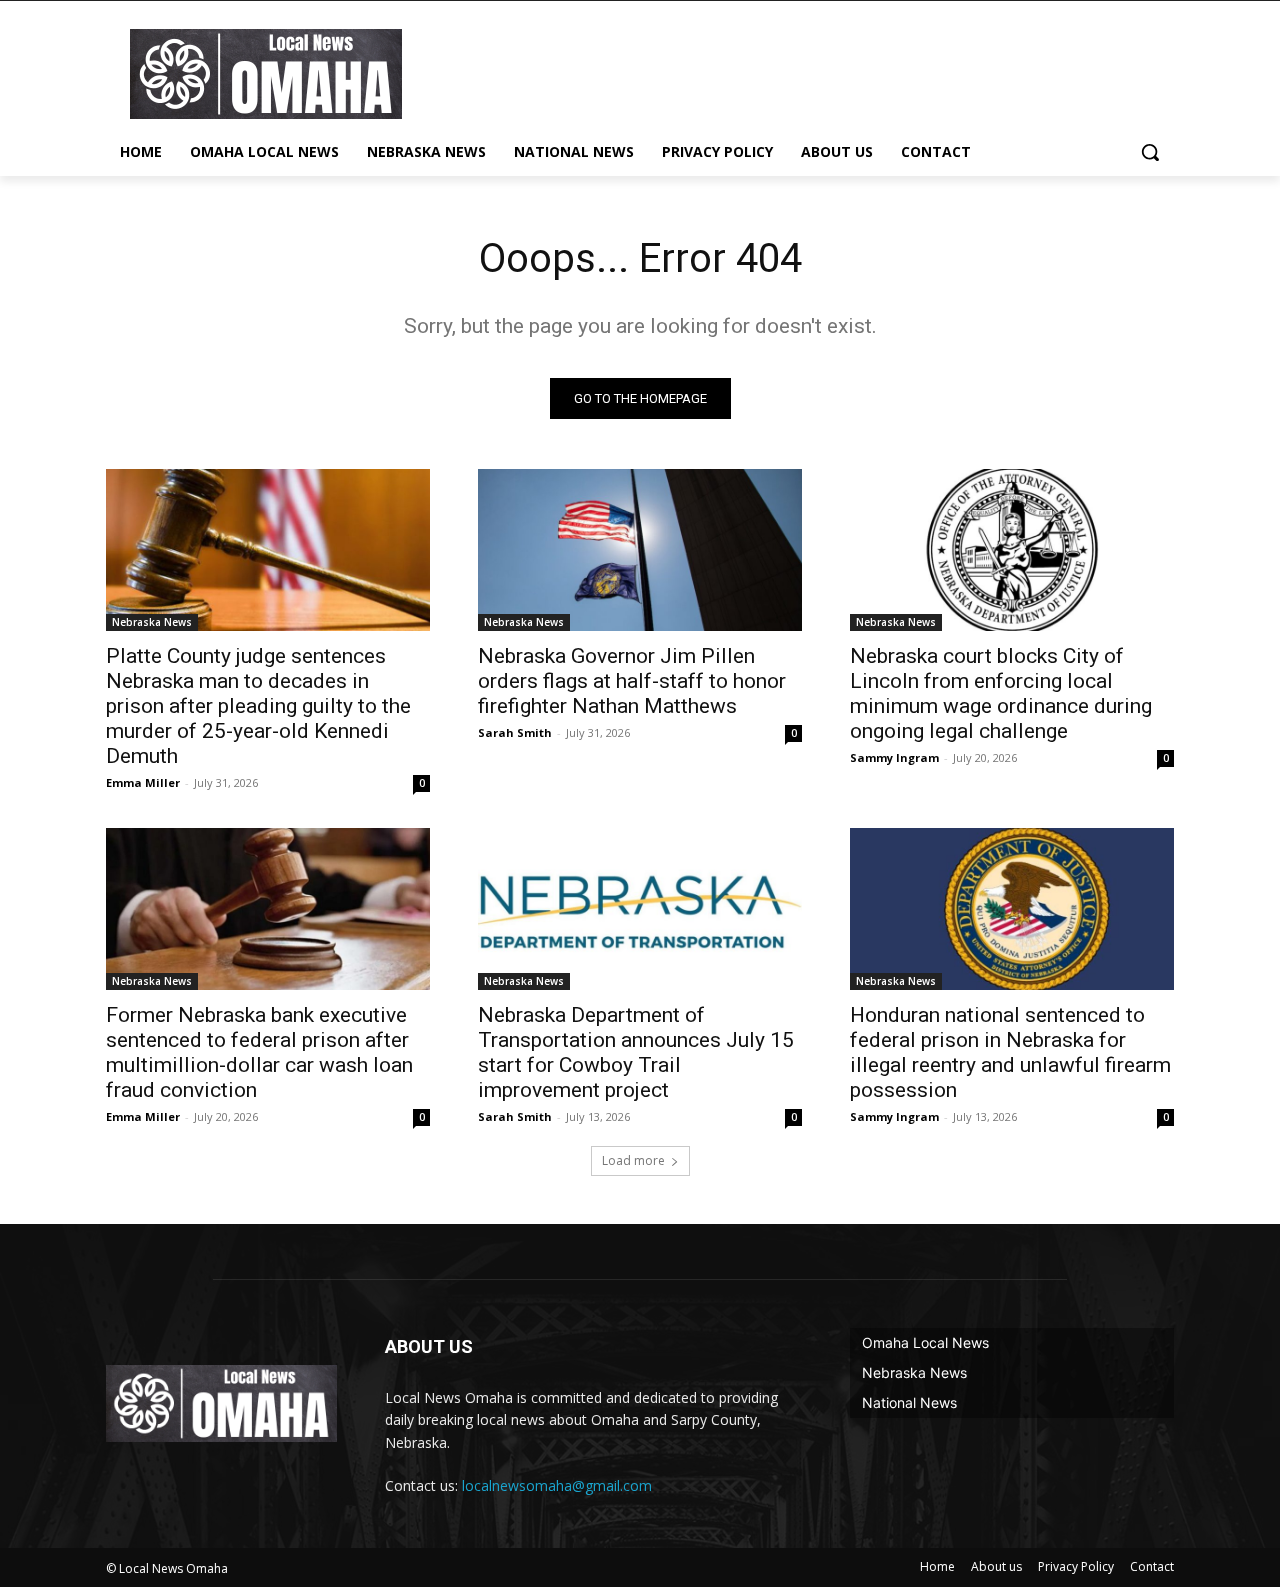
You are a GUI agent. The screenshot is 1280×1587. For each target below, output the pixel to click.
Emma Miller (143, 782)
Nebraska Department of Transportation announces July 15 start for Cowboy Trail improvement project (636, 1052)
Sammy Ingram (894, 757)
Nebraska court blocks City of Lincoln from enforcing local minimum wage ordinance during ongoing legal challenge (1001, 693)
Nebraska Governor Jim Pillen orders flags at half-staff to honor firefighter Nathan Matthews (632, 681)
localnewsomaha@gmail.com (557, 1485)
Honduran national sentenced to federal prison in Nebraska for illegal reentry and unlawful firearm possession (1010, 1052)
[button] (1150, 152)
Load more (633, 1160)
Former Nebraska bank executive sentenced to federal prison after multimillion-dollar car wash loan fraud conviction (259, 1052)
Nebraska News (152, 622)
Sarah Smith (515, 732)
